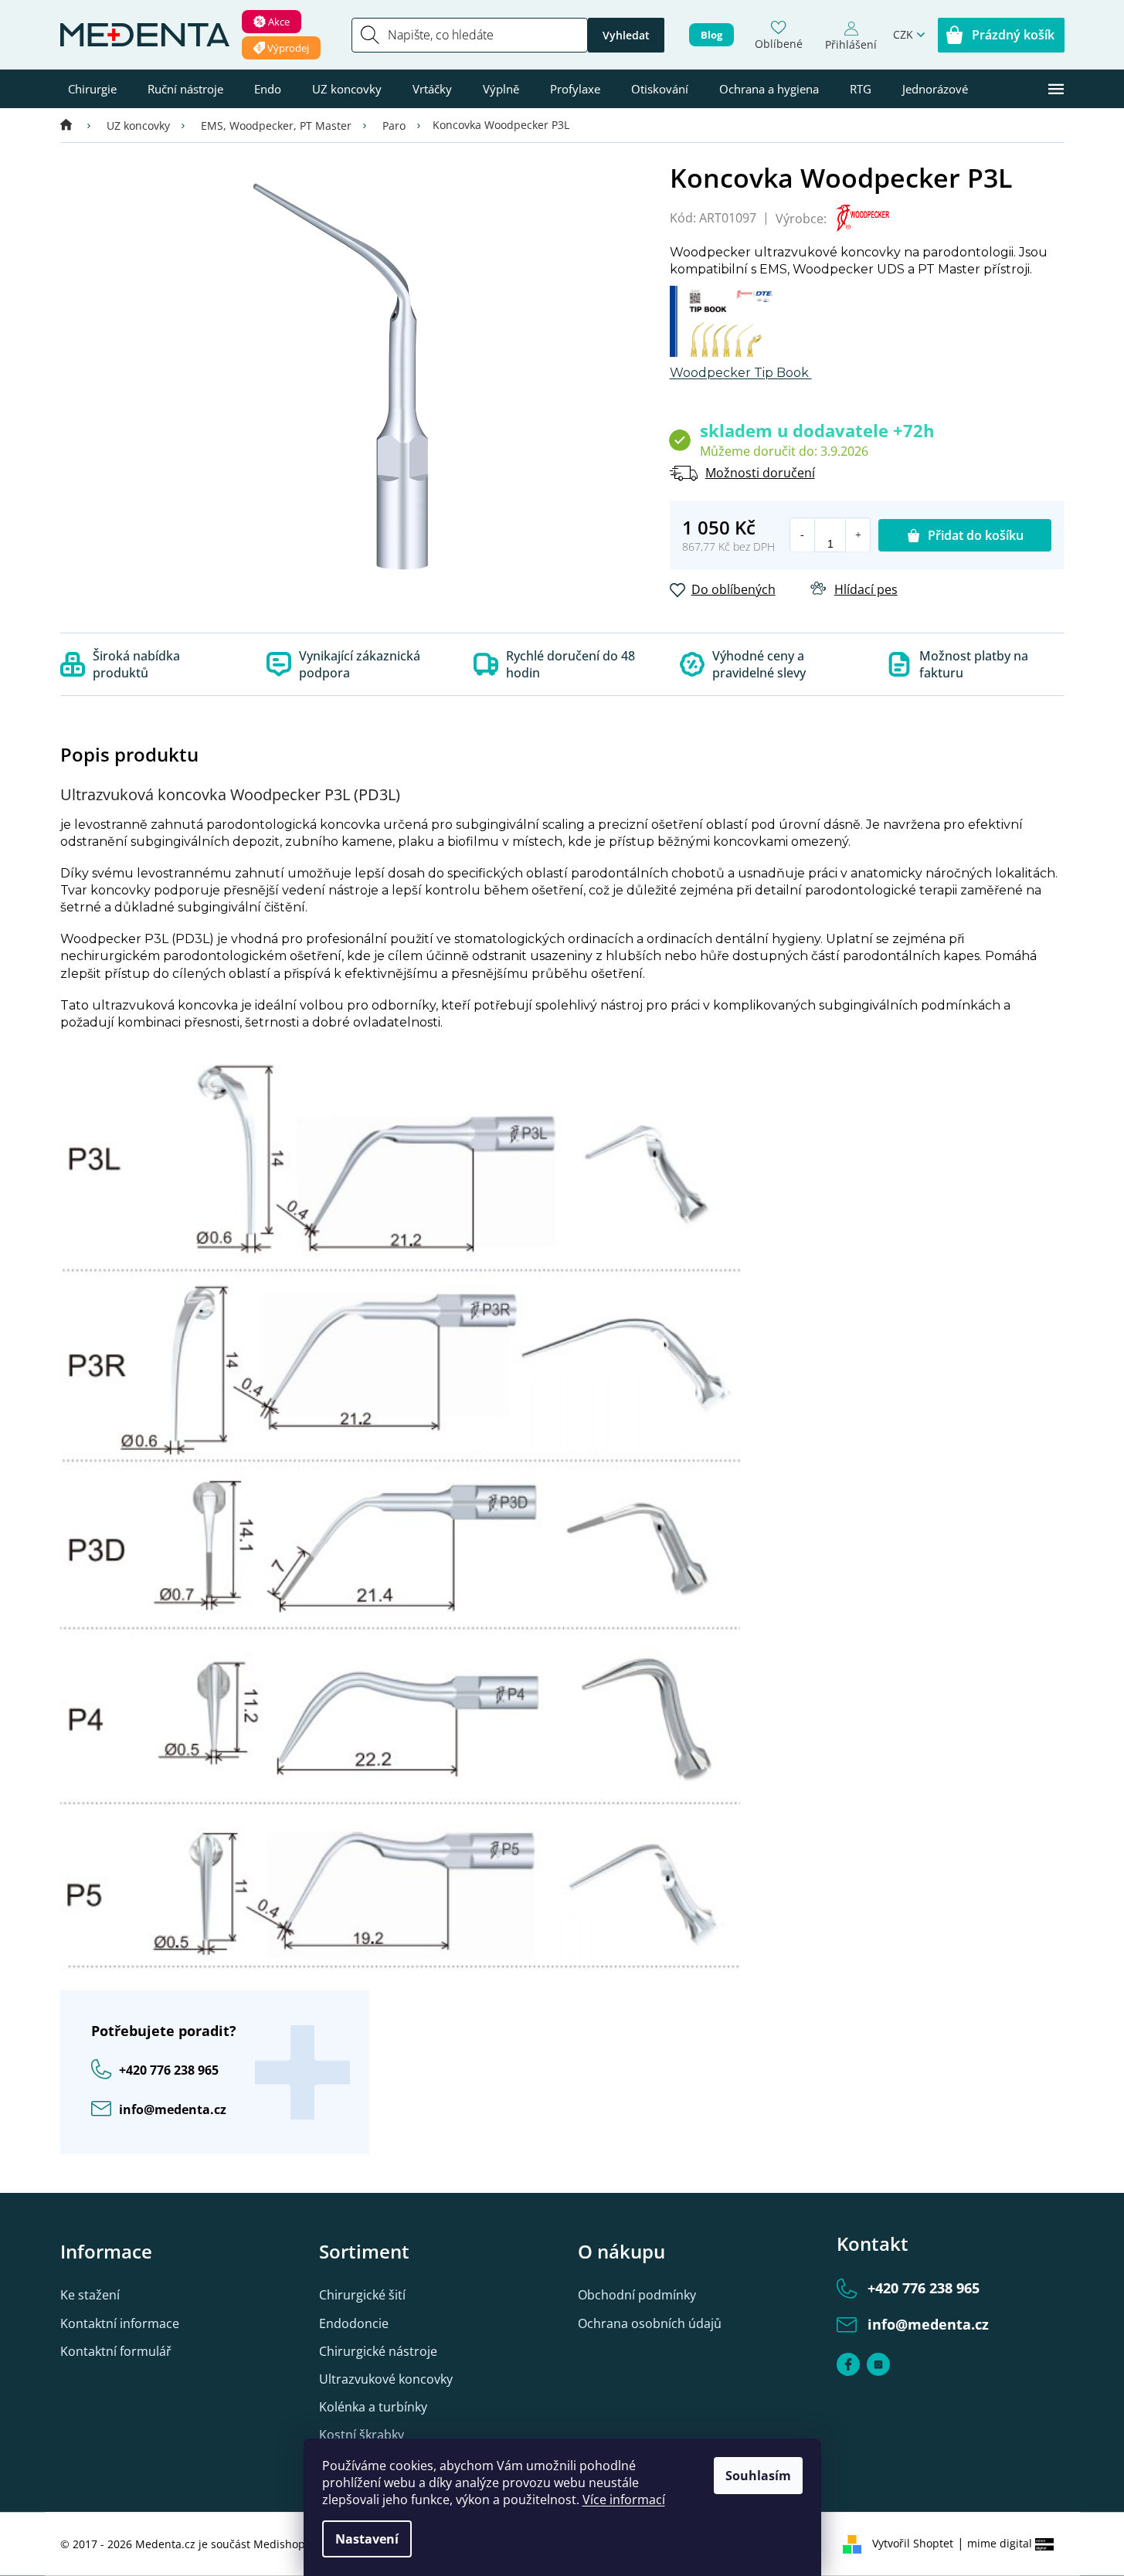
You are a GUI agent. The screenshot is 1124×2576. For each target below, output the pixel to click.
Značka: (857, 218)
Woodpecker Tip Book (741, 373)
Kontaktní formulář (116, 2351)
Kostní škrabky (362, 2435)
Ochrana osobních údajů (650, 2323)
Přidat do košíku (976, 535)
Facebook (848, 2364)
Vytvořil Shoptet (913, 2543)
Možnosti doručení (760, 473)
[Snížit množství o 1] (803, 535)
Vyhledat (626, 35)
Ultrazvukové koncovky (386, 2379)
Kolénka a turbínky (373, 2407)
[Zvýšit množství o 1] (857, 535)
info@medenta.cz (173, 2109)
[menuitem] (92, 89)
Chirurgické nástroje (378, 2351)
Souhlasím (758, 2476)
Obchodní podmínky (637, 2295)
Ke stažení (90, 2295)
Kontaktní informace (120, 2323)
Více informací (624, 2500)
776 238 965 (169, 2070)
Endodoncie (354, 2323)
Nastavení (367, 2539)
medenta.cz (878, 2364)
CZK (903, 34)
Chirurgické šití (362, 2295)
